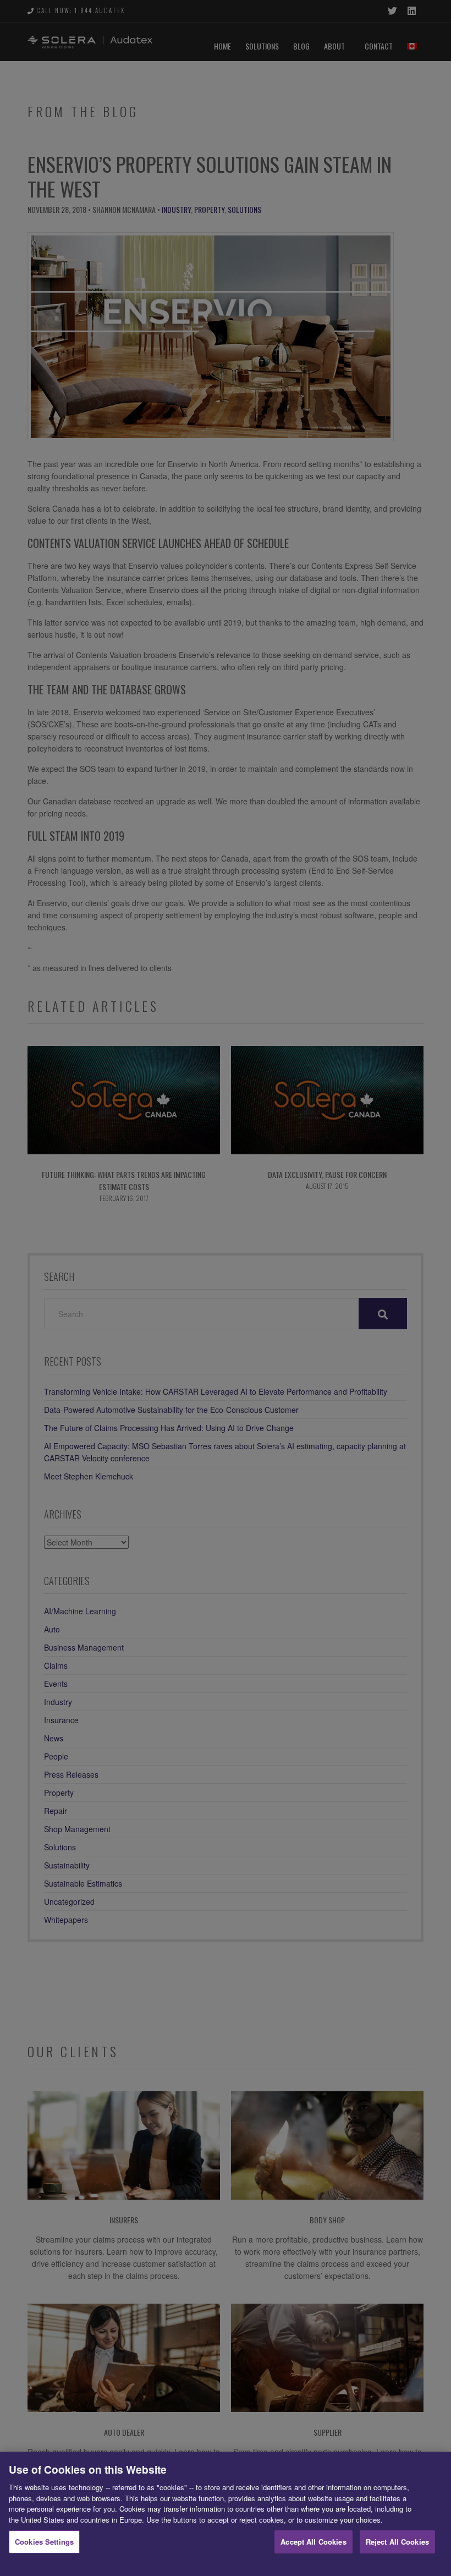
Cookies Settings (44, 2542)
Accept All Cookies (313, 2542)
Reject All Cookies (397, 2542)
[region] (226, 2514)
